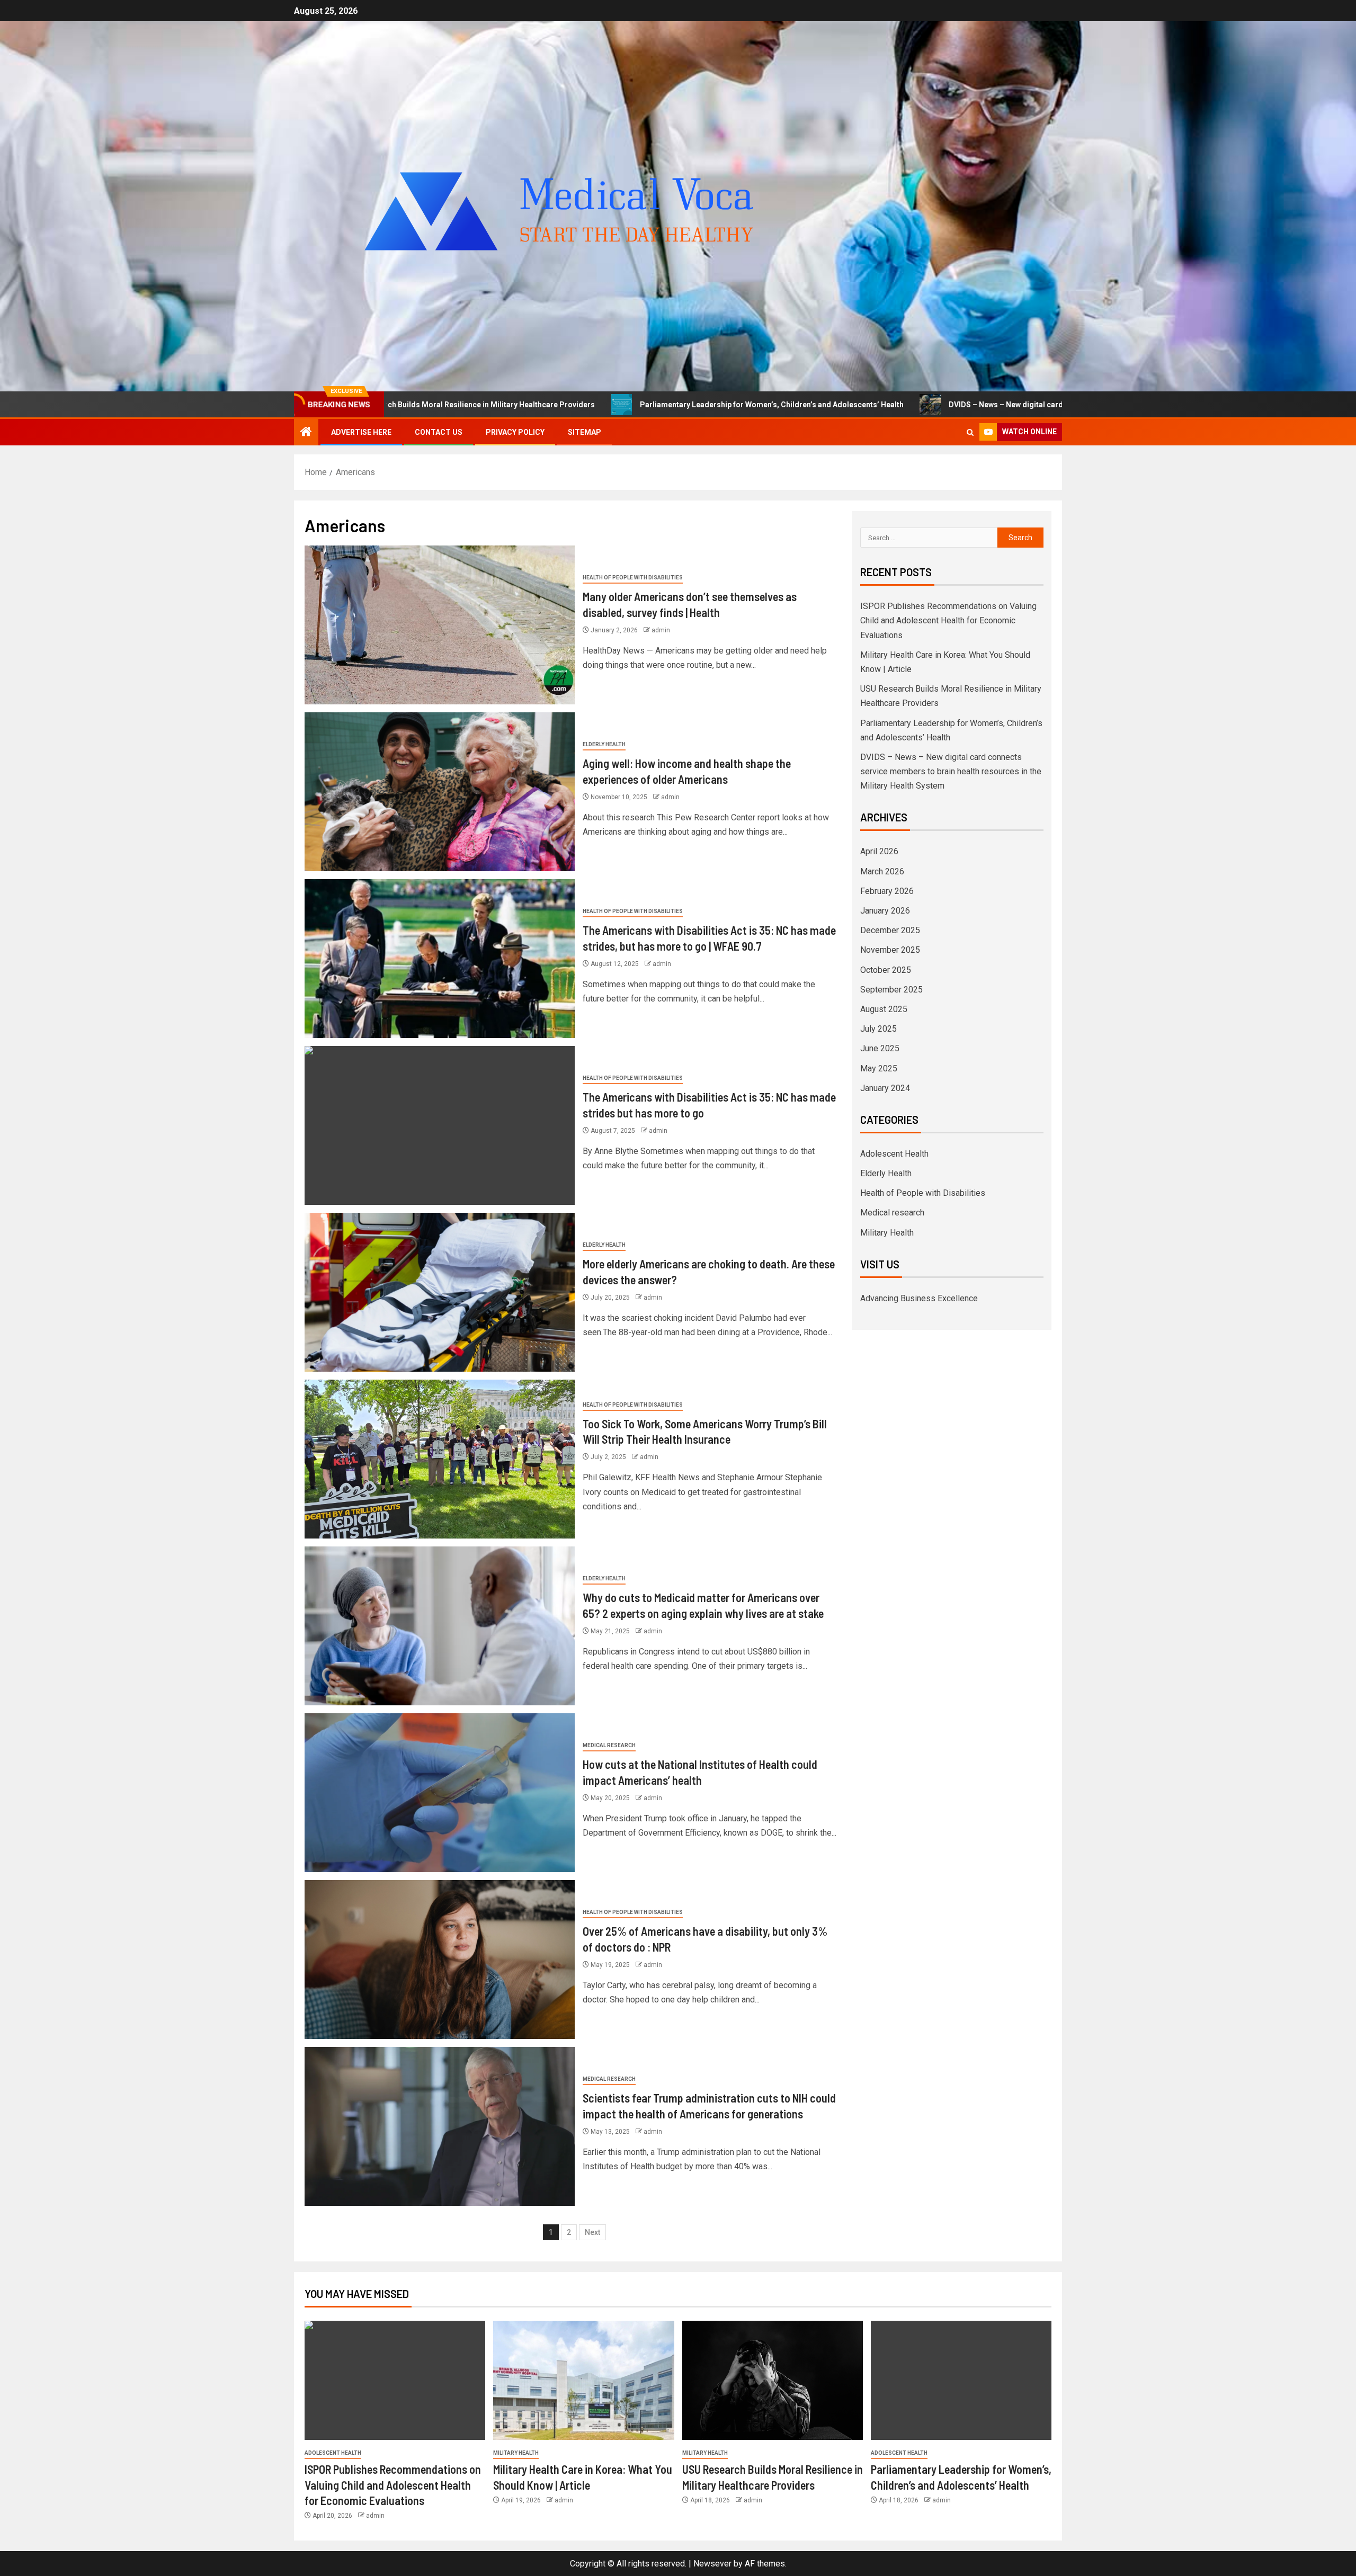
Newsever (712, 2564)
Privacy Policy (515, 432)
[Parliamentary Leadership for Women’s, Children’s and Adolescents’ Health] (961, 2380)
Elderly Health (604, 744)
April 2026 (879, 851)
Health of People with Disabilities (633, 578)
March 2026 (882, 871)
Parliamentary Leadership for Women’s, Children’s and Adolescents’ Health (576, 405)
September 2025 (891, 990)
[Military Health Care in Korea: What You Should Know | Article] (583, 2380)
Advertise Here (361, 432)
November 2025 (890, 950)
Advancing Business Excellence (919, 1298)
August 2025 (884, 1009)
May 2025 (879, 1068)
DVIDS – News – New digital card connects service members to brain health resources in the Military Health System (954, 405)
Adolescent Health (894, 1154)
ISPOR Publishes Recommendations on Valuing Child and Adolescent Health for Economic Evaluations (948, 620)
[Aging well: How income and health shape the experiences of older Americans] (440, 792)
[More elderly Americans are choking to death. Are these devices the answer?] (440, 1292)
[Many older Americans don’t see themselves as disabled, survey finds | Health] (440, 625)
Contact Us (439, 432)
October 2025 (886, 970)
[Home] (306, 433)
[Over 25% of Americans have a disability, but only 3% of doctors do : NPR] (440, 1960)
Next (592, 2232)
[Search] (970, 432)
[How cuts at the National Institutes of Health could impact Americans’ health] (440, 1793)
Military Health (887, 1233)
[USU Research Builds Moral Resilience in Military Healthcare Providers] (773, 2380)
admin (661, 630)
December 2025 (890, 930)
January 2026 (885, 911)
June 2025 (880, 1048)
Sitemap (585, 432)
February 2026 (887, 891)
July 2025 (878, 1029)
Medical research (609, 1745)
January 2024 (885, 1088)
